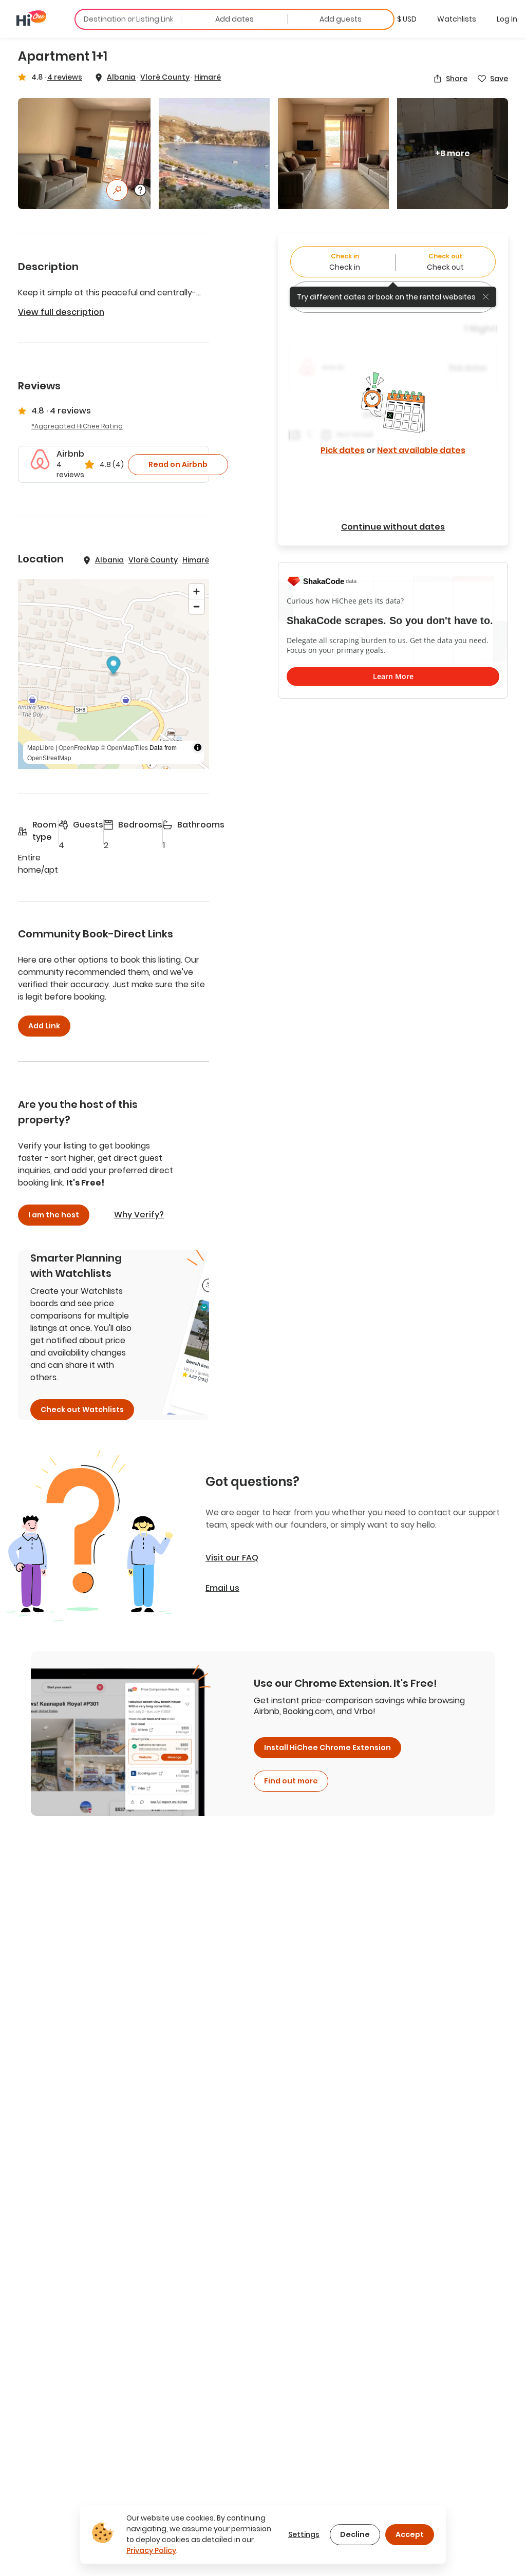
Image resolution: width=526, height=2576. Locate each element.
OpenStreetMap (49, 757)
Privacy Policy (151, 2550)
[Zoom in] (196, 591)
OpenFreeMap (79, 747)
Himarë (208, 77)
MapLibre (41, 747)
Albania (121, 77)
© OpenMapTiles (124, 747)
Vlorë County (165, 77)
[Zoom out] (196, 606)
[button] (407, 19)
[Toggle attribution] (198, 747)
